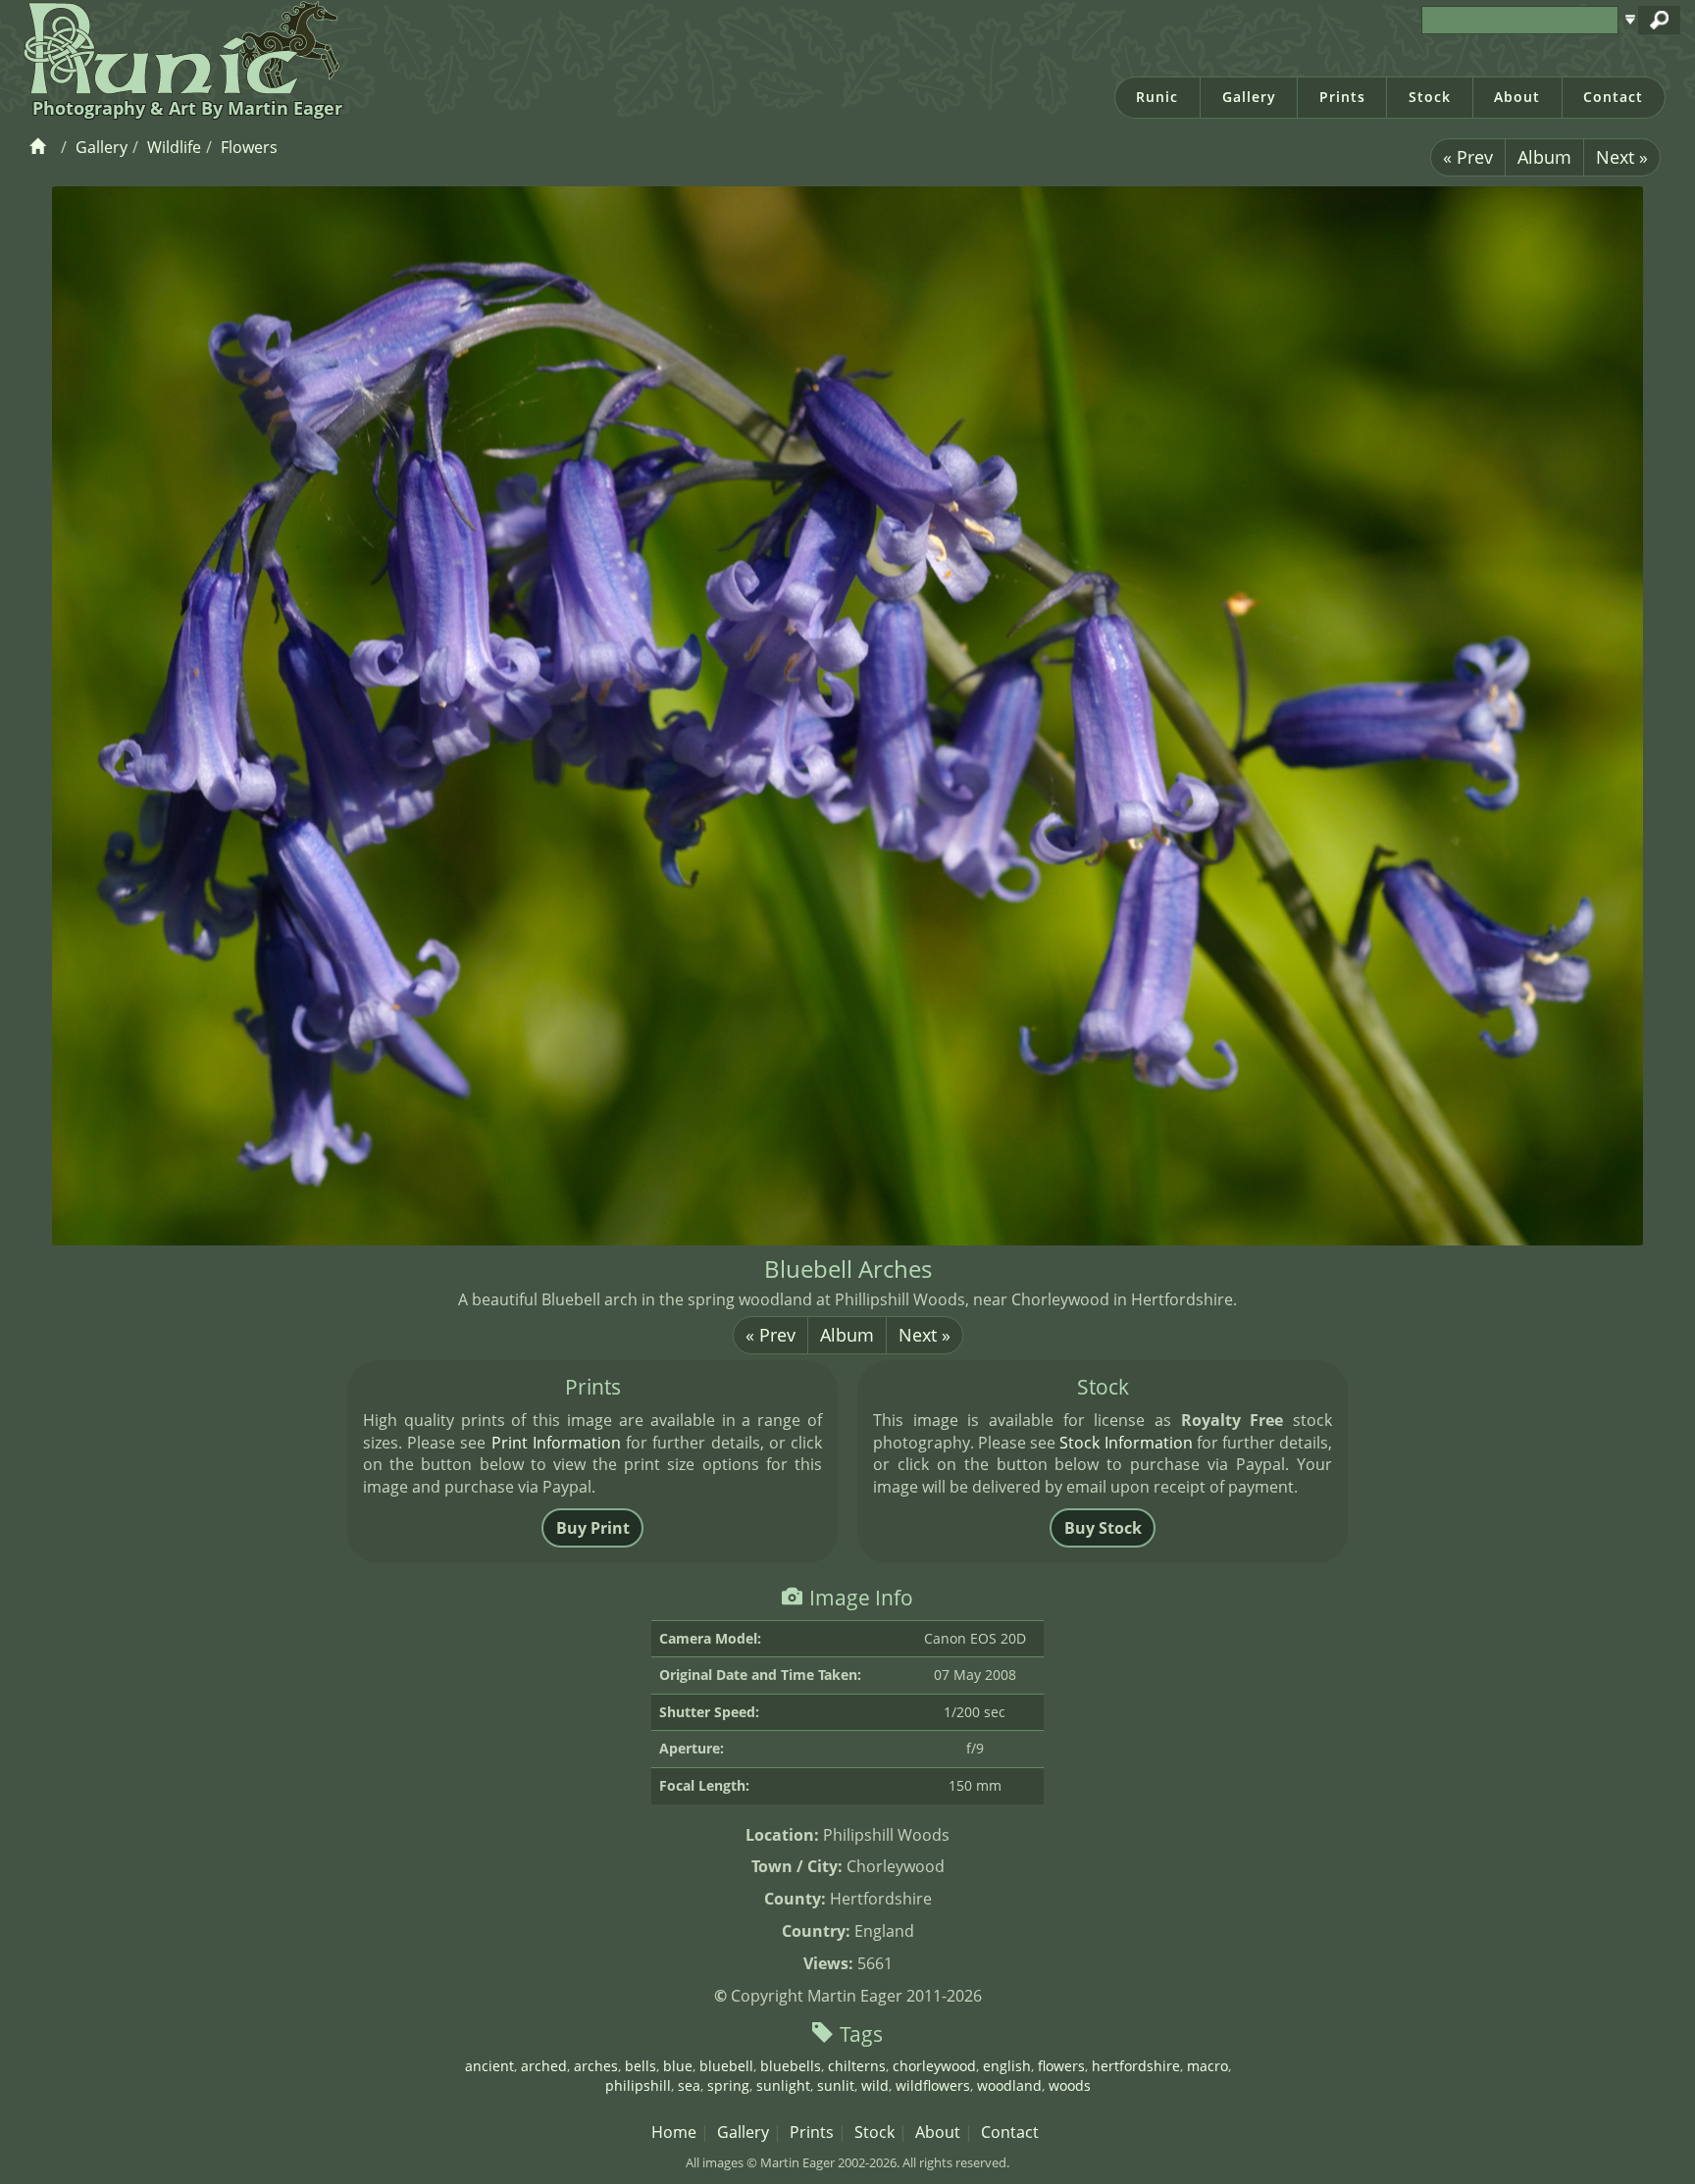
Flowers (249, 147)
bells (641, 2066)
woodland (1009, 2085)
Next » (1622, 157)
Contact (1613, 97)
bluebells (791, 2066)
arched (544, 2066)
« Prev (1468, 157)
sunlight (783, 2085)
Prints (1342, 97)
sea (689, 2085)
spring (728, 2085)
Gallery (1249, 97)
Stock (1430, 97)
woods (1070, 2085)
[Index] (41, 147)
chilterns (857, 2066)
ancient (489, 2066)
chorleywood (934, 2066)
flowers (1061, 2066)
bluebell (726, 2066)
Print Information (556, 1443)
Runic (1157, 97)
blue (678, 2066)
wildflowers (933, 2085)
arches (596, 2066)
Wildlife (174, 147)
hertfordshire (1136, 2066)
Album (1544, 157)
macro (1207, 2066)
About (1517, 97)
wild (875, 2085)
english (1007, 2066)
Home (674, 2132)
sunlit (836, 2085)
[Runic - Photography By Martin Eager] (177, 47)
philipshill (638, 2085)
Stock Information (1126, 1443)
